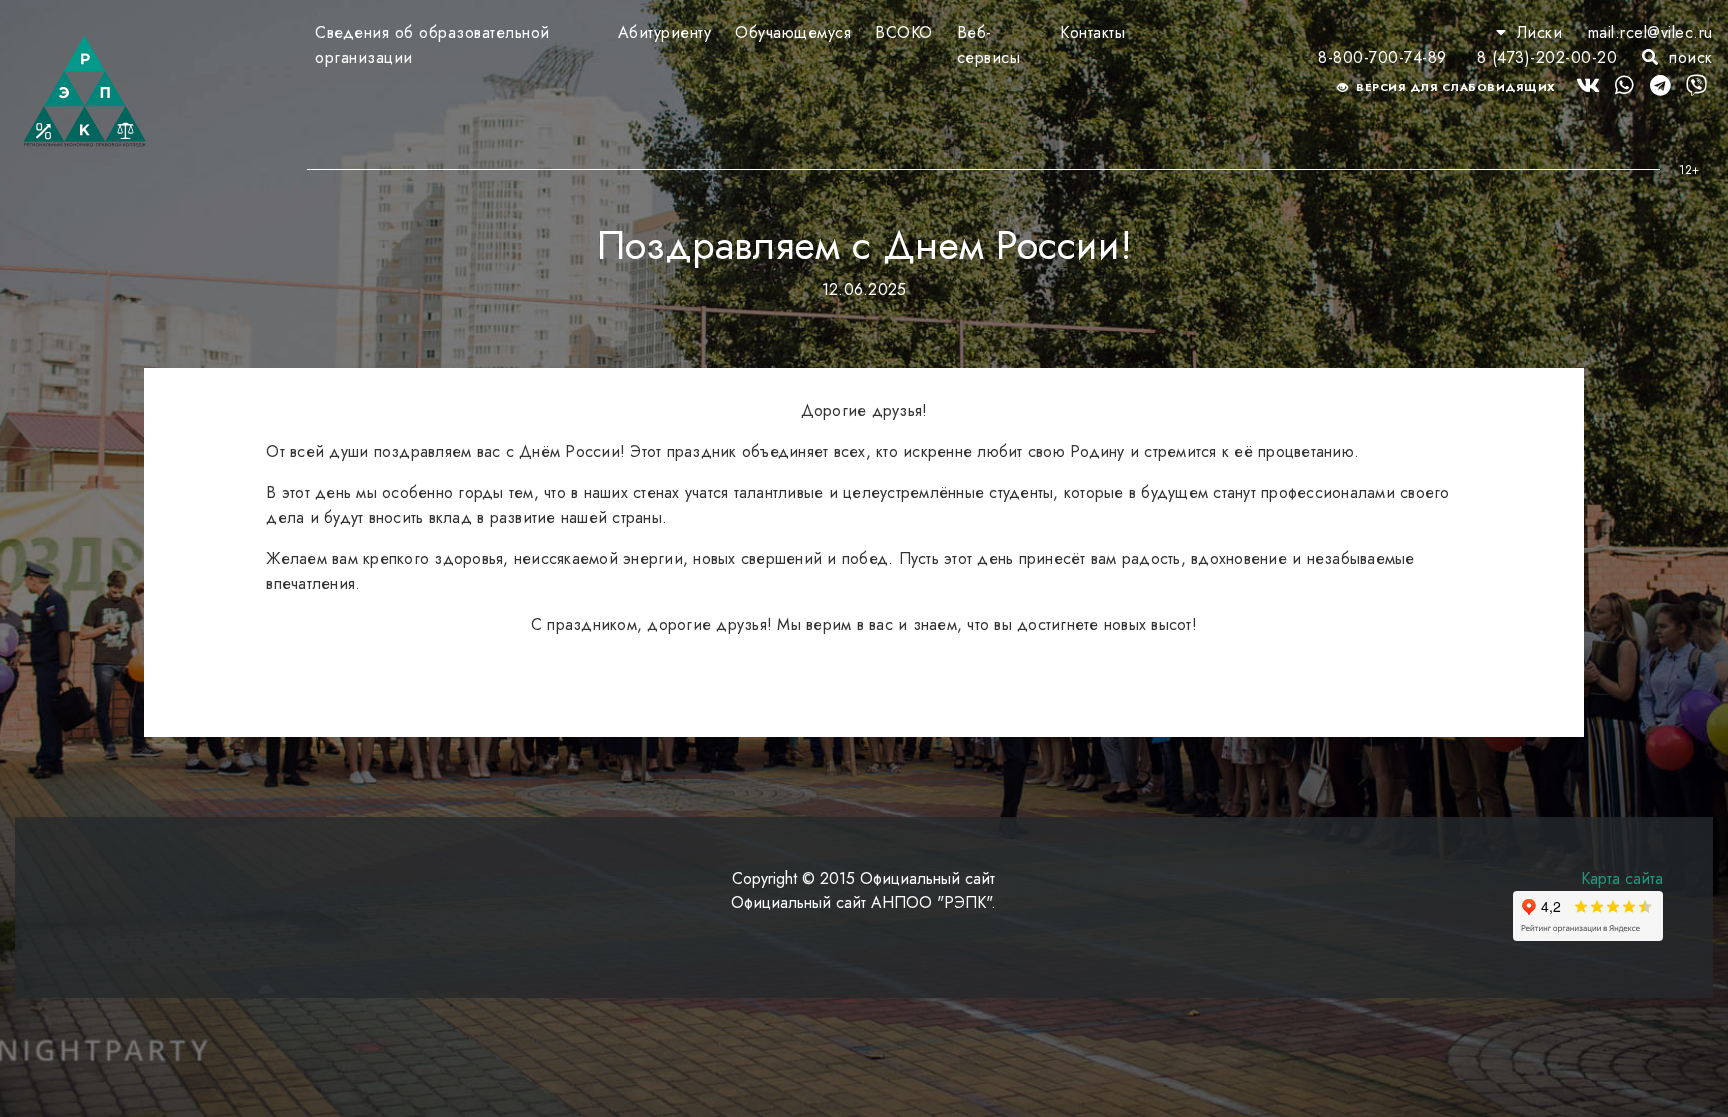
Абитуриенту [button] (665, 32)
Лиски (1539, 32)
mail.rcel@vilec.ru (1650, 32)
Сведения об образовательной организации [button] (432, 45)
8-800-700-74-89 (1382, 57)
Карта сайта (1622, 878)
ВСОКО (904, 32)
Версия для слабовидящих (1454, 87)
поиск (1688, 57)
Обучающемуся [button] (793, 32)
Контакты (1092, 32)
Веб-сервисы (989, 45)
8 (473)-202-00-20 (1547, 57)
